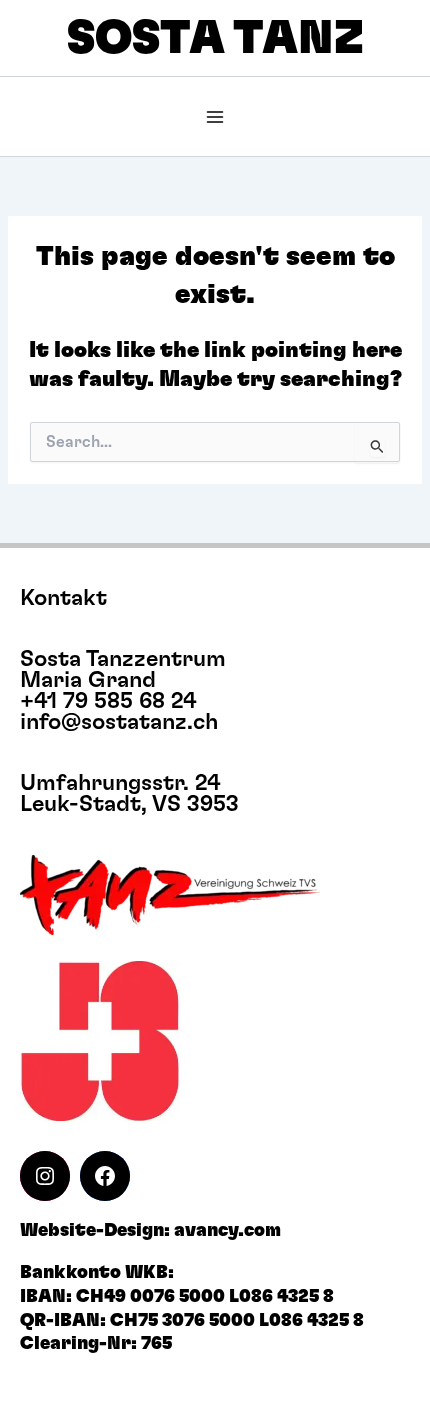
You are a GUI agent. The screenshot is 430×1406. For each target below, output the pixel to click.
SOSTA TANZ (215, 38)
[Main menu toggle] (215, 117)
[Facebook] (105, 1176)
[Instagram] (45, 1176)
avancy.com (227, 1230)
